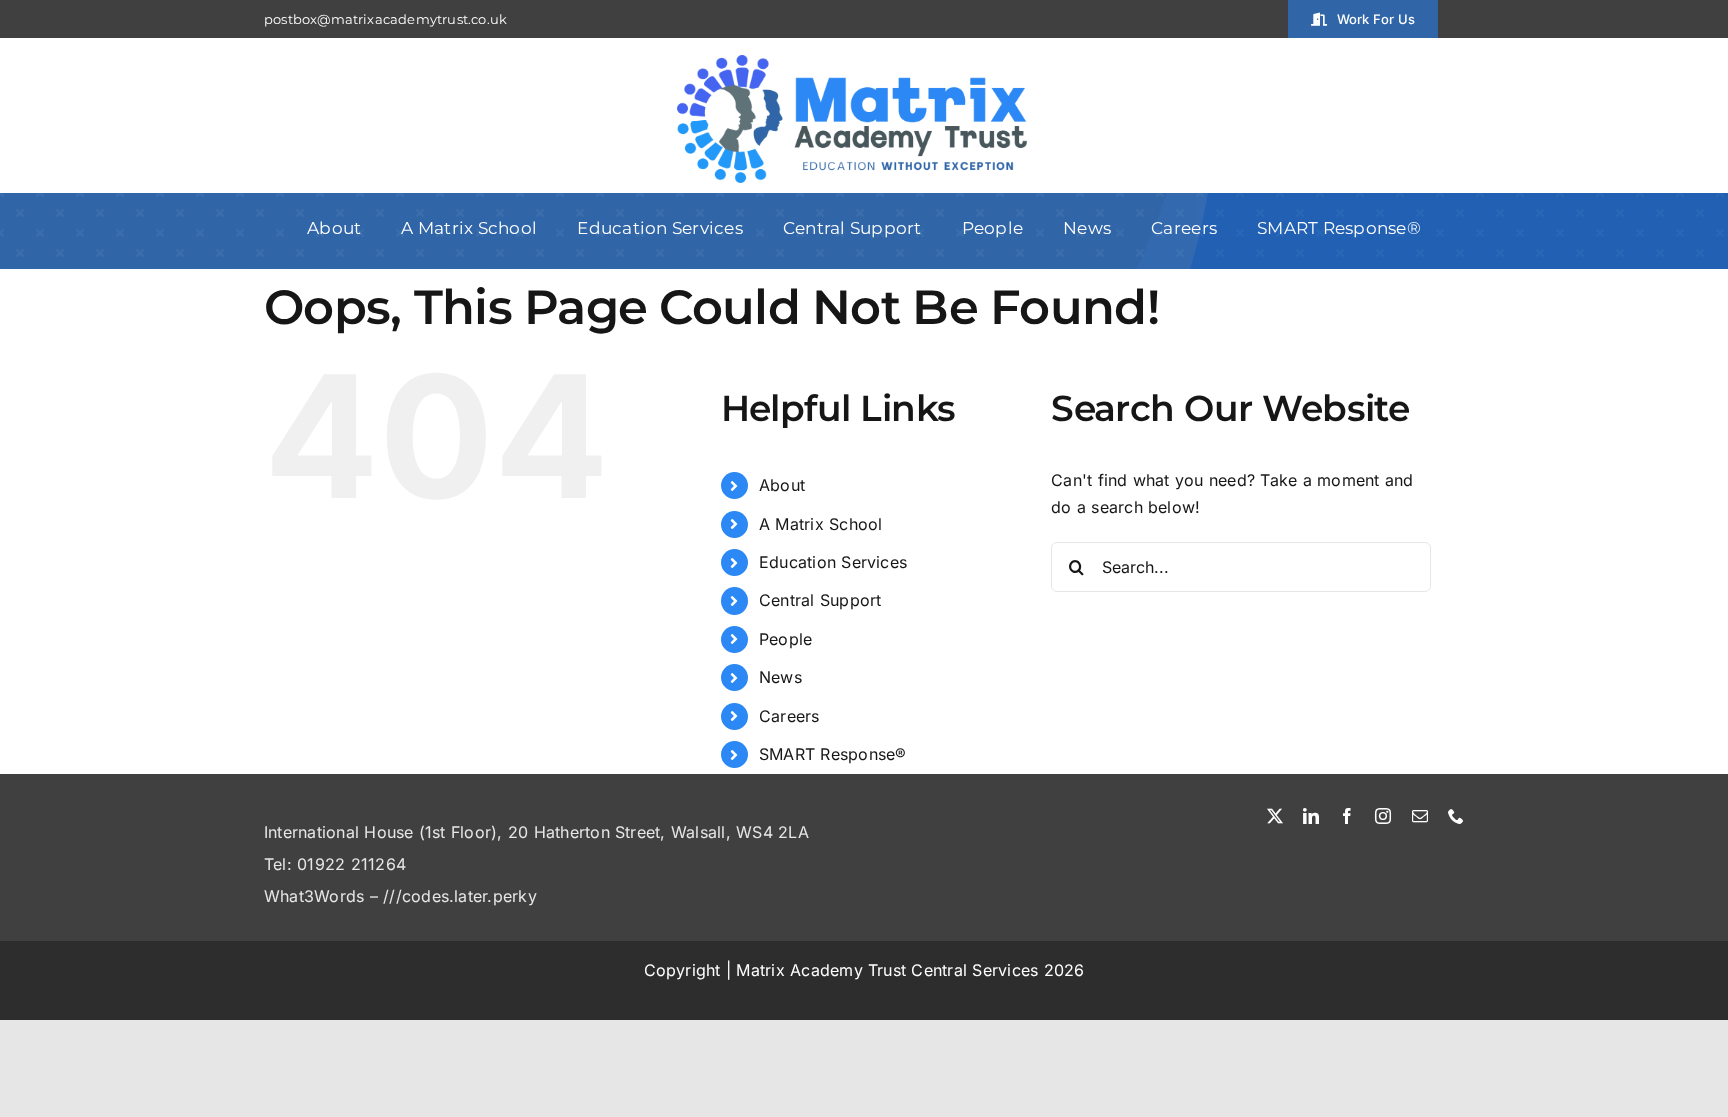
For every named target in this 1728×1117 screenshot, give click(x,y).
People (785, 639)
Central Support (820, 600)
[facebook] (1347, 816)
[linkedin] (1311, 816)
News (780, 677)
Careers (789, 716)
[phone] (1456, 816)
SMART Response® (833, 754)
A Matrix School (821, 524)
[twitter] (1275, 816)
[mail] (1420, 816)
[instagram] (1383, 816)
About (782, 485)
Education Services (833, 562)
